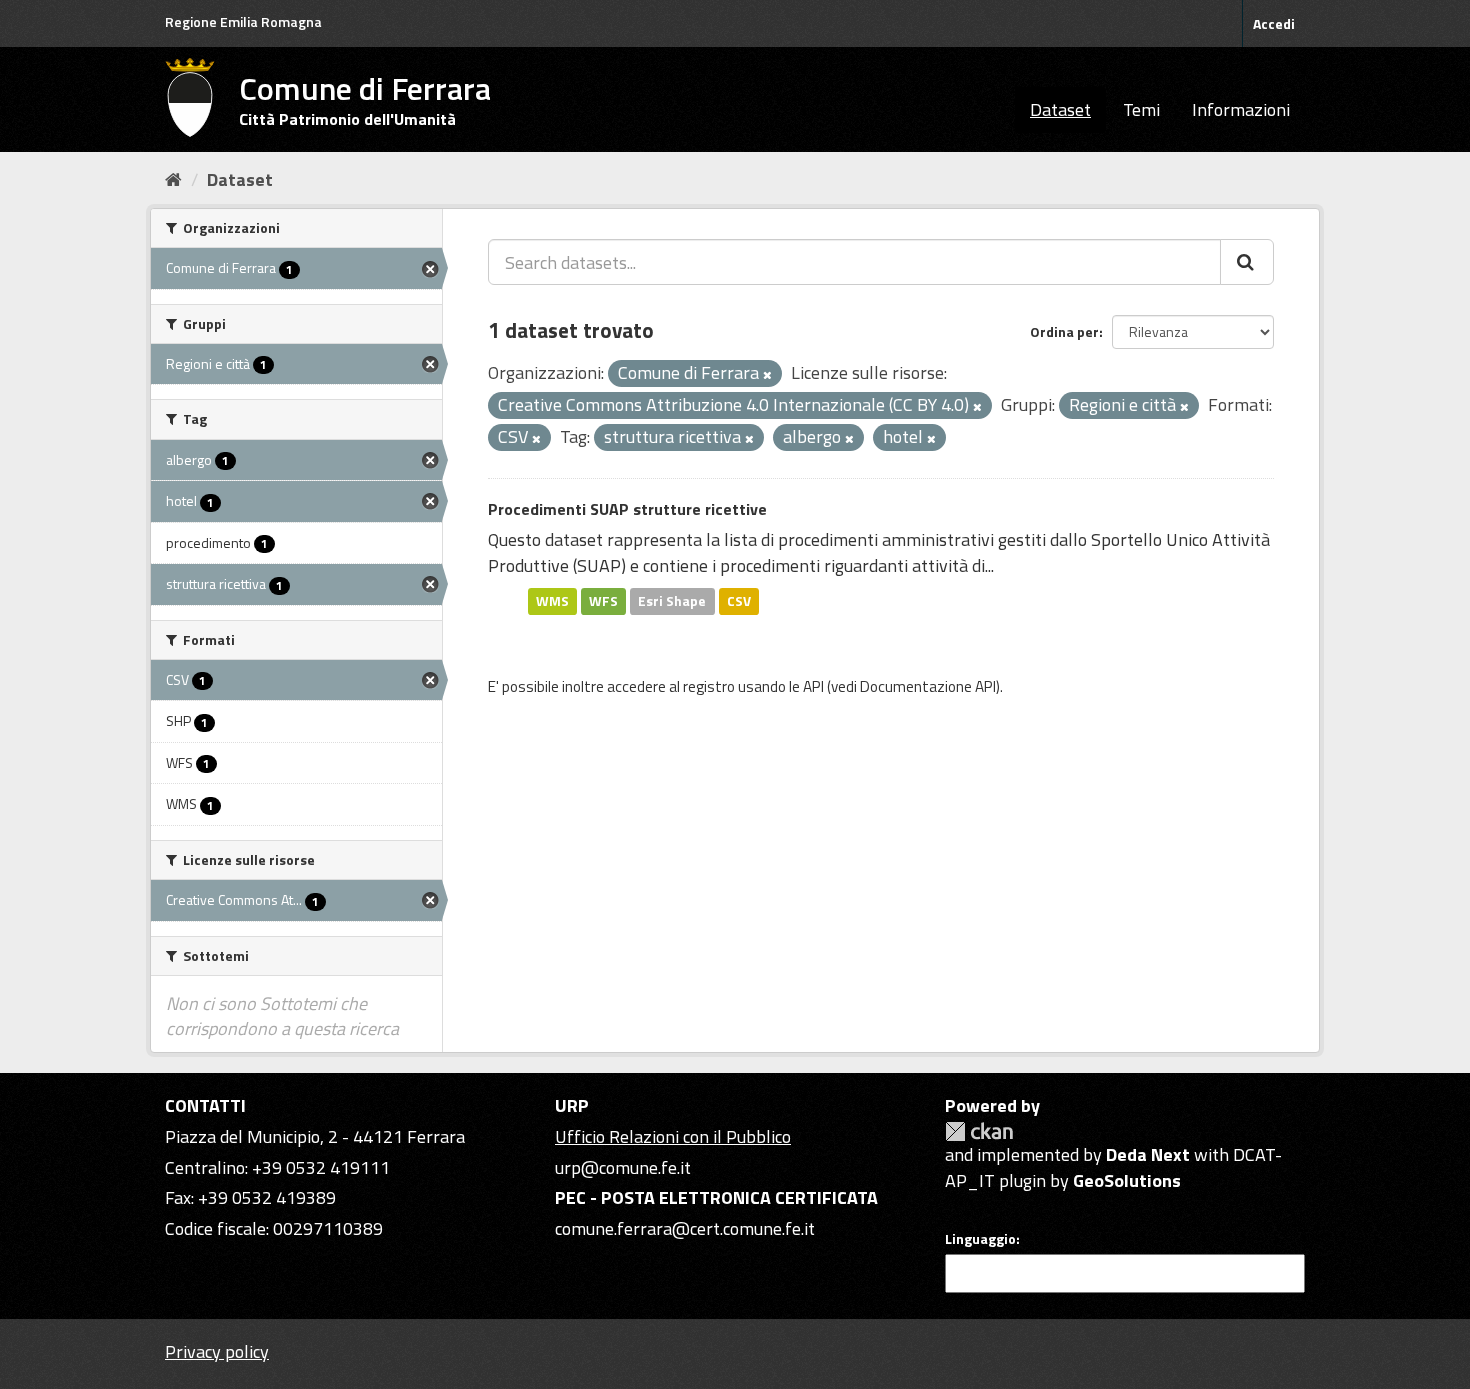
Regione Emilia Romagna (243, 21)
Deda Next (1148, 1154)
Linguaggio (980, 1239)
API (813, 686)
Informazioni (1241, 109)
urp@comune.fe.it (623, 1167)
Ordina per (1064, 331)
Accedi (1274, 23)
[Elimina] (767, 375)
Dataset (1060, 109)
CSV (739, 601)
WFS (603, 601)
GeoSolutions (1127, 1180)
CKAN (979, 1131)
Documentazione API (928, 686)
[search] (1247, 262)
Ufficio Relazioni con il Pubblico (673, 1136)
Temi (1141, 109)
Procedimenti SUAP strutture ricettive (627, 509)
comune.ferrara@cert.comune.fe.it (685, 1228)
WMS (552, 601)
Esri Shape (672, 601)
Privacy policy (217, 1351)
